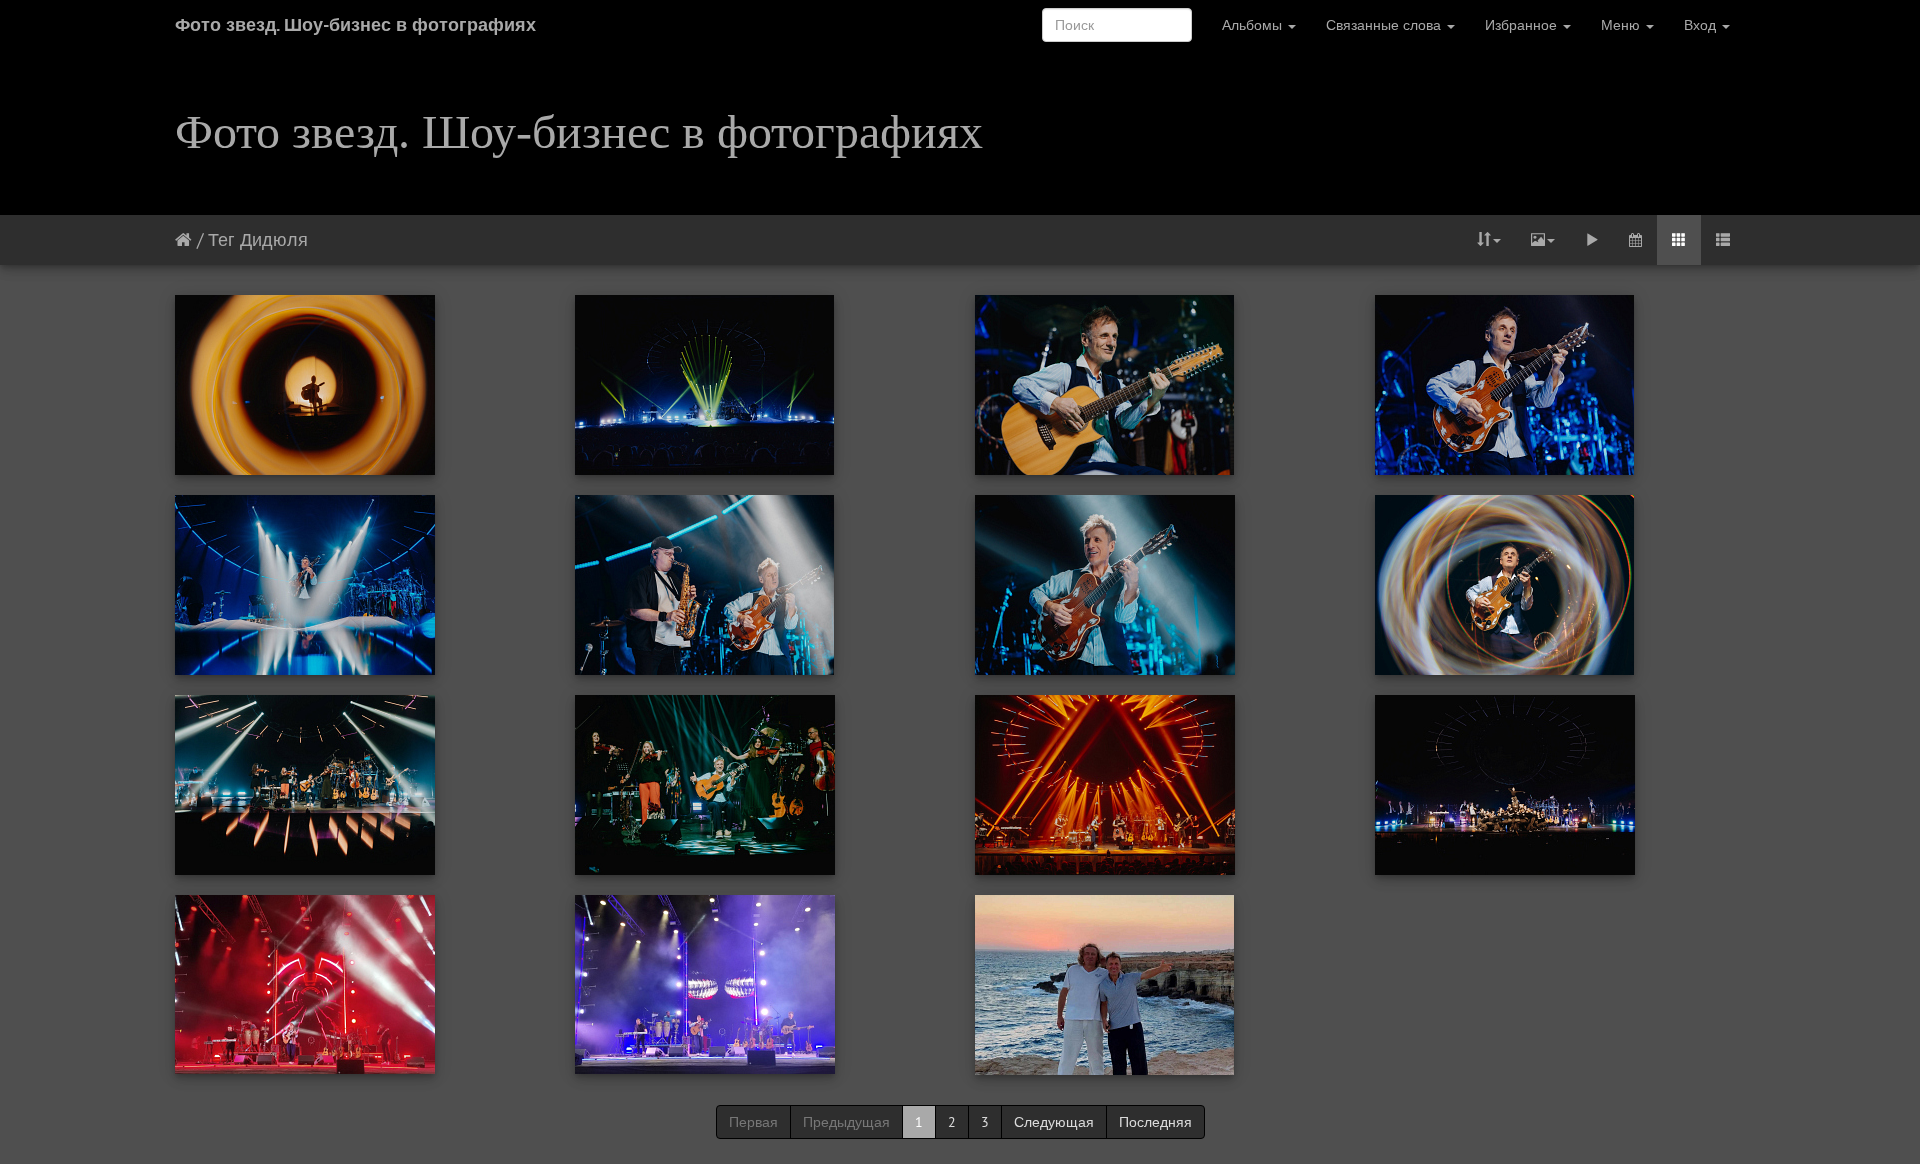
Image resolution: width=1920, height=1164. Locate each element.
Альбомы (1254, 25)
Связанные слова (1385, 25)
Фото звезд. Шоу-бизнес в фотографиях (355, 24)
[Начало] (183, 239)
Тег (221, 239)
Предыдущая (846, 1122)
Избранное (1523, 25)
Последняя (1155, 1122)
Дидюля (274, 239)
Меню (1622, 25)
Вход (1702, 25)
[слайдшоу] (1592, 240)
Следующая (1054, 1122)
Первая (753, 1122)
